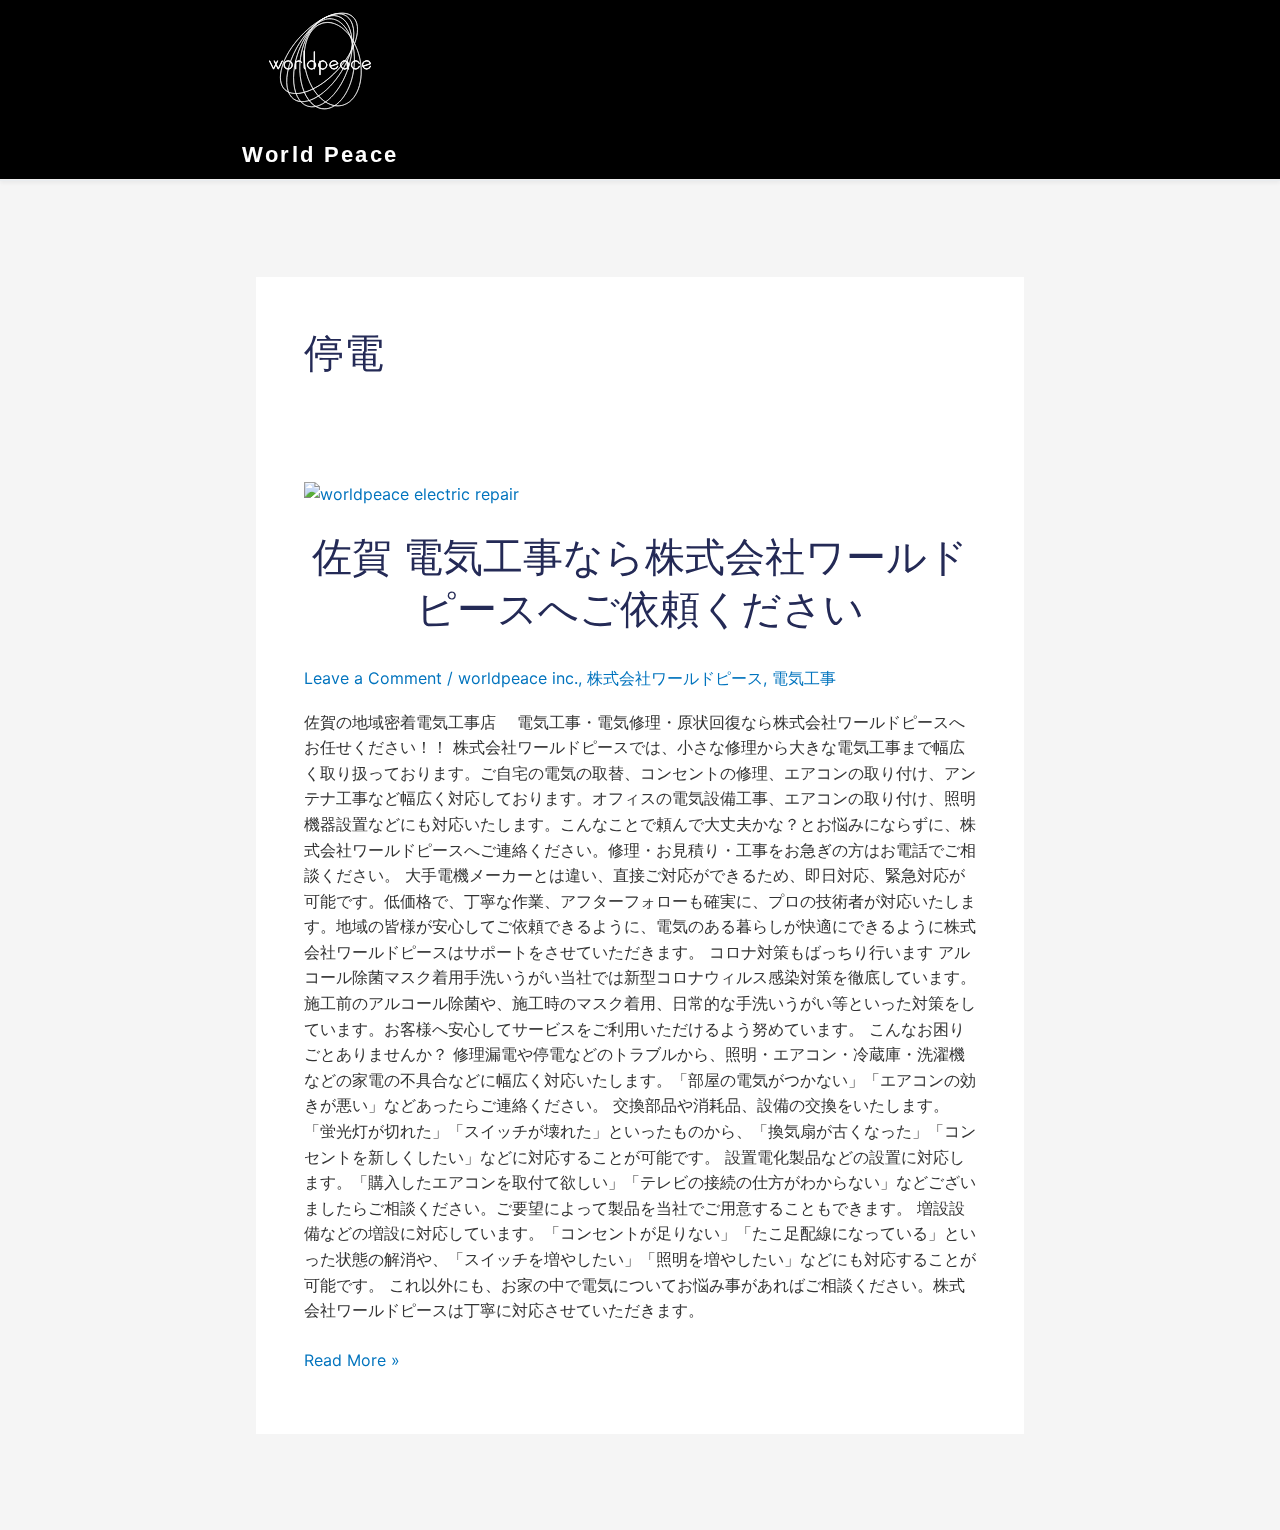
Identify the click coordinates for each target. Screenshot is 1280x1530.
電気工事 (804, 678)
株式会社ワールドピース (675, 678)
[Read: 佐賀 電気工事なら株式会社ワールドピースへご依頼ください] (411, 493)
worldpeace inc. (518, 678)
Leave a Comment (373, 678)
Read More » (352, 1359)
